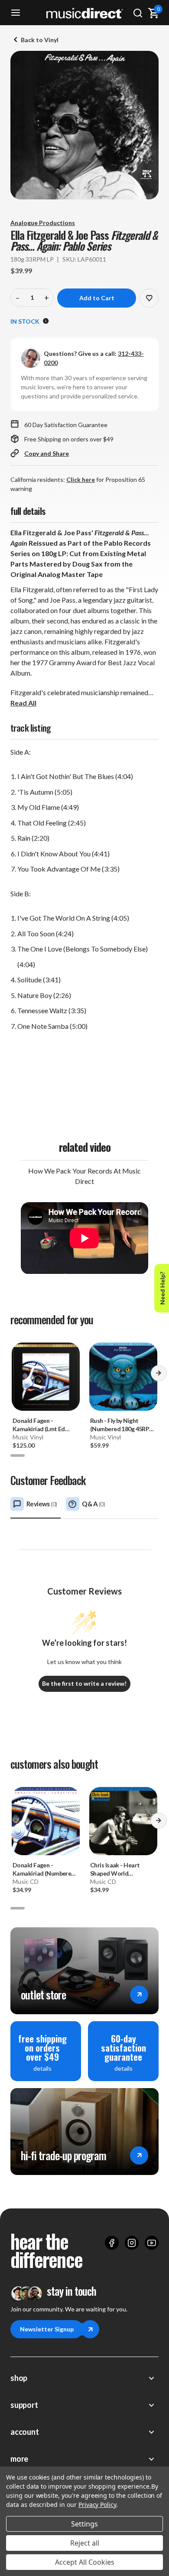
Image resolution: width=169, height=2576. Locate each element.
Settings (84, 2524)
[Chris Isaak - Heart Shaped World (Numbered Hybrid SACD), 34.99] (123, 1821)
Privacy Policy (97, 2505)
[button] (159, 1376)
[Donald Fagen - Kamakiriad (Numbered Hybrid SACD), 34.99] (46, 1821)
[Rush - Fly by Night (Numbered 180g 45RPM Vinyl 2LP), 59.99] (123, 1377)
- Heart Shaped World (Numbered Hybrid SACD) (115, 1869)
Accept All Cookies (85, 2562)
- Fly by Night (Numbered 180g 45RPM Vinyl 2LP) (122, 1425)
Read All (23, 703)
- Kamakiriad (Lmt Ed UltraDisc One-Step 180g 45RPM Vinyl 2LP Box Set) (42, 1425)
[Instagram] (132, 2243)
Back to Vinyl (40, 40)
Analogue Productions (43, 223)
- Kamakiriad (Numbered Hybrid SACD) (44, 1869)
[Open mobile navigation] (16, 13)
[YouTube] (152, 2243)
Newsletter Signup (47, 2329)
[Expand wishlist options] (149, 298)
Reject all (85, 2543)
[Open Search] (138, 13)
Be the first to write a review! (84, 1683)
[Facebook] (112, 2243)
